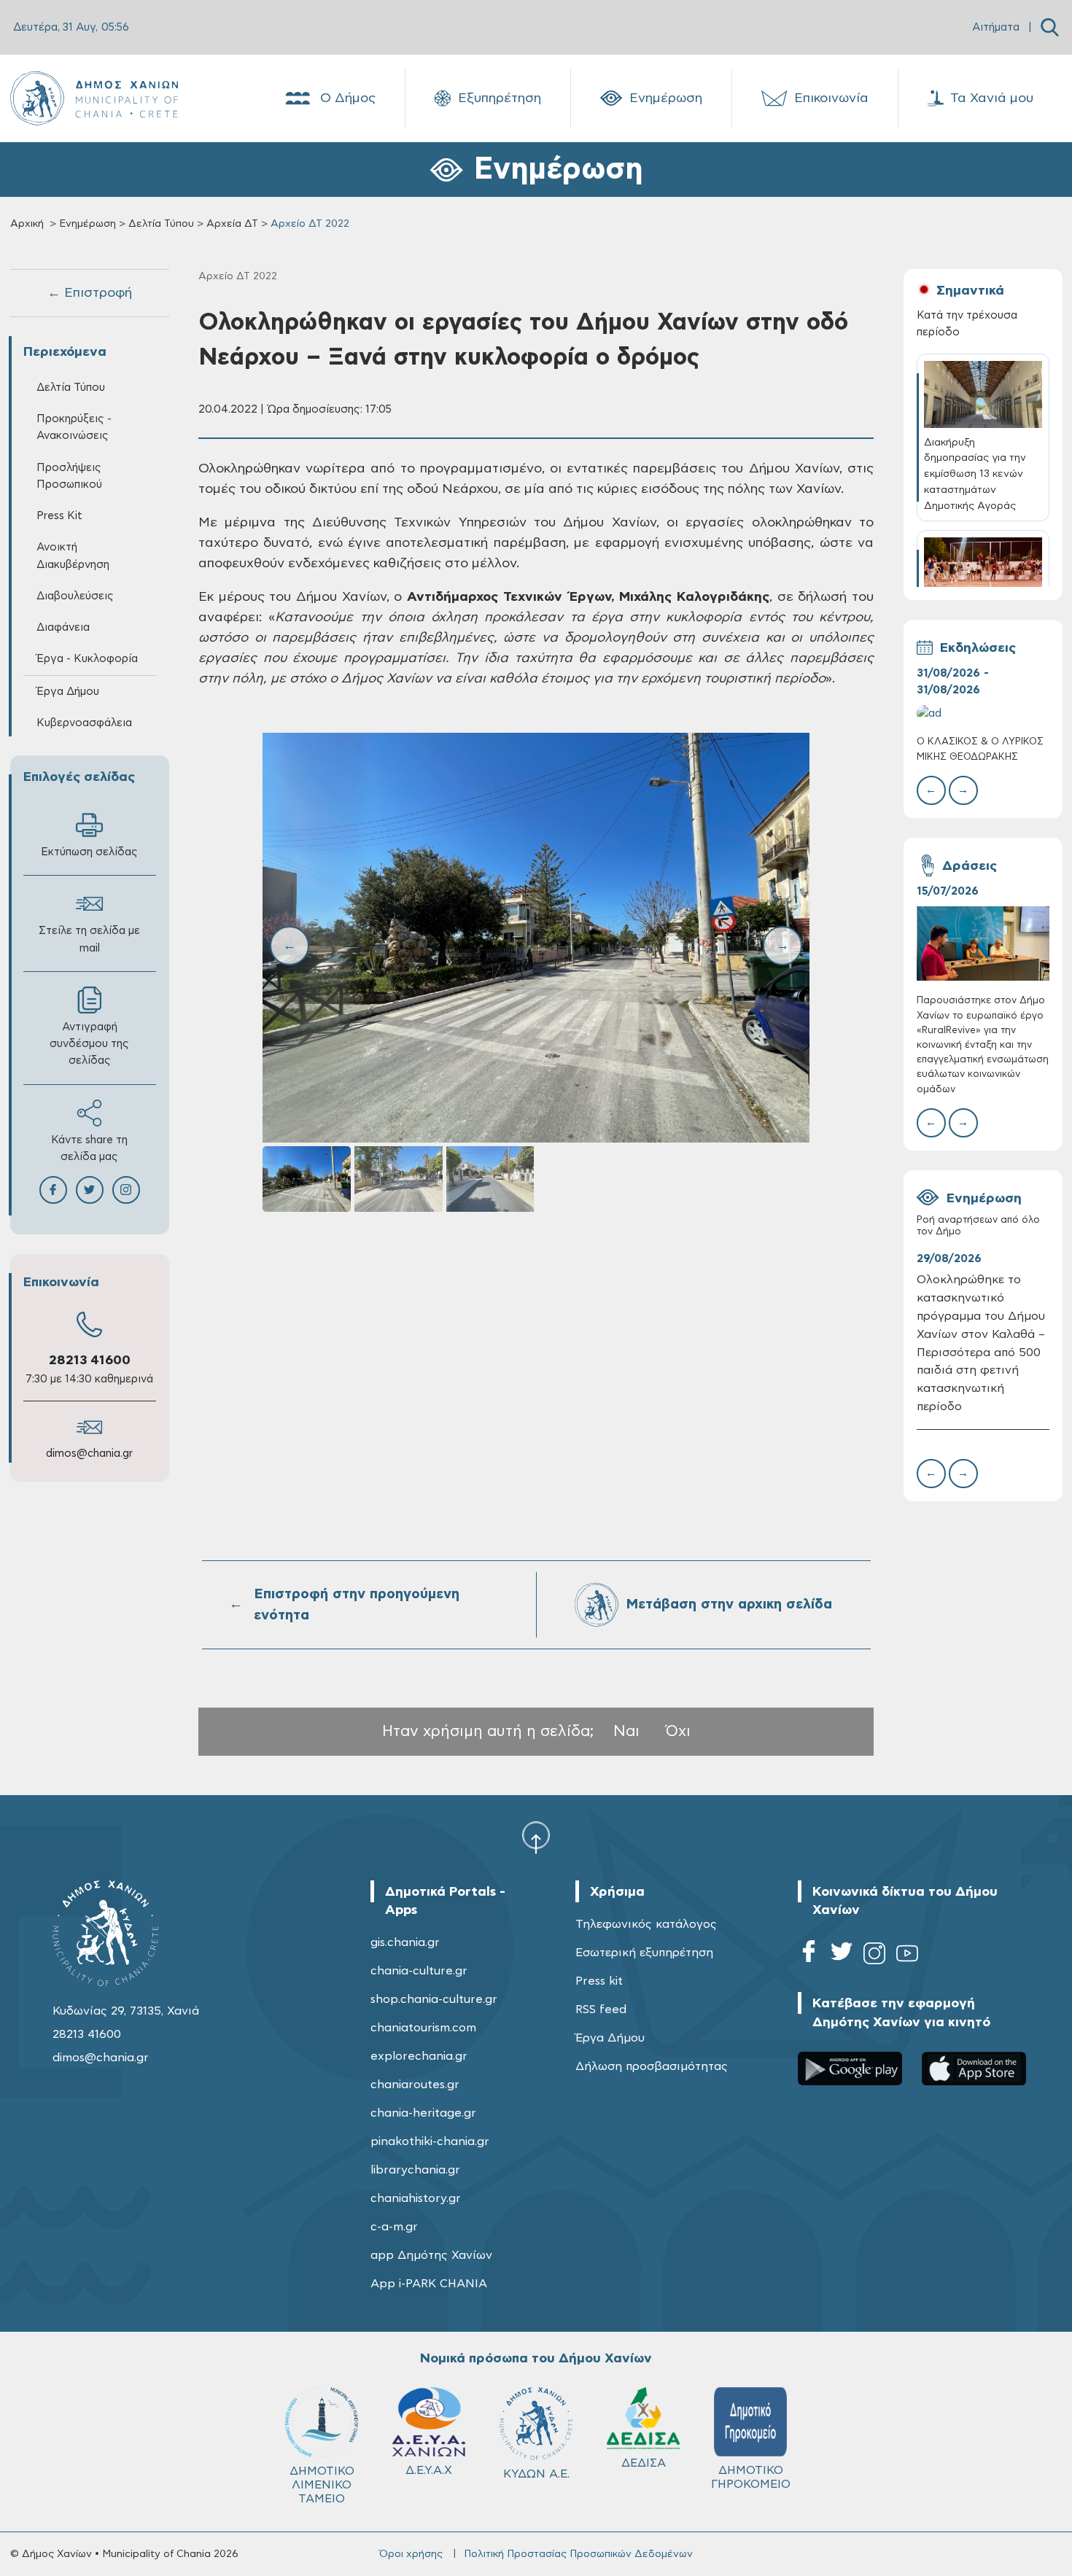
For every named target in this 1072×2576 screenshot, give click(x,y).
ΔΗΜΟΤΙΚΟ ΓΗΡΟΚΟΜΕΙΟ (751, 2477)
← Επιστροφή (90, 293)
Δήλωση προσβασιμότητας (652, 2066)
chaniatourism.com (423, 2028)
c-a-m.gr (394, 2227)
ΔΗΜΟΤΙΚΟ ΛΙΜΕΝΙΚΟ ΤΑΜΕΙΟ (322, 2485)
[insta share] (126, 1190)
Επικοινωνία (831, 98)
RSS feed (601, 2009)
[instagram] (874, 1956)
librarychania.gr (415, 2170)
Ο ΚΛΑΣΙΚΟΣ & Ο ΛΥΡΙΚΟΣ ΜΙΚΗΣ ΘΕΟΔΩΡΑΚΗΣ (980, 749)
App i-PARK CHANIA (429, 2284)
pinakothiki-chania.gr (430, 2141)
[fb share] (53, 1190)
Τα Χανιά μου (992, 98)
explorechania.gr (419, 2056)
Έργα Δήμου (610, 2038)
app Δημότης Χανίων (431, 2255)
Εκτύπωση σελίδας (89, 852)
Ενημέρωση (666, 98)
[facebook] (809, 1956)
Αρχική (27, 224)
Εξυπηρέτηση (500, 98)
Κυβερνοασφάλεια (84, 723)
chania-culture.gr (419, 1971)
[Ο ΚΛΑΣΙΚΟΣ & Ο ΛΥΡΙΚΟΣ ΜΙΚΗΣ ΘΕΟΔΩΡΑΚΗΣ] (983, 713)
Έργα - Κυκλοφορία (87, 659)
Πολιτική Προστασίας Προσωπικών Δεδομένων (578, 2554)
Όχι (678, 1731)
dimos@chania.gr (89, 1454)
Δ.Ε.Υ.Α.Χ (429, 2470)
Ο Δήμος (348, 98)
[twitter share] (90, 1190)
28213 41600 (90, 1361)
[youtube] (907, 1956)
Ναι (626, 1731)
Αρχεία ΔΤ (232, 224)
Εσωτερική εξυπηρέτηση (644, 1953)
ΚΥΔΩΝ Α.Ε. (536, 2474)
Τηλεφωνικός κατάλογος (646, 1924)
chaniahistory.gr (416, 2198)
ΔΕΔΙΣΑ (644, 2463)
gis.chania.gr (405, 1942)
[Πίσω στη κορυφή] (536, 1837)
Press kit (599, 1981)
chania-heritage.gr (423, 2113)
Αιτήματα (996, 27)
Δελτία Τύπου (161, 224)
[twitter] (842, 1956)
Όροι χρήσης (411, 2554)
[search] (1050, 27)
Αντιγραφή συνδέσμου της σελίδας (89, 1044)
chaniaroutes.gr (415, 2085)
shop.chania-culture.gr (434, 1999)
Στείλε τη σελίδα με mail (89, 939)
